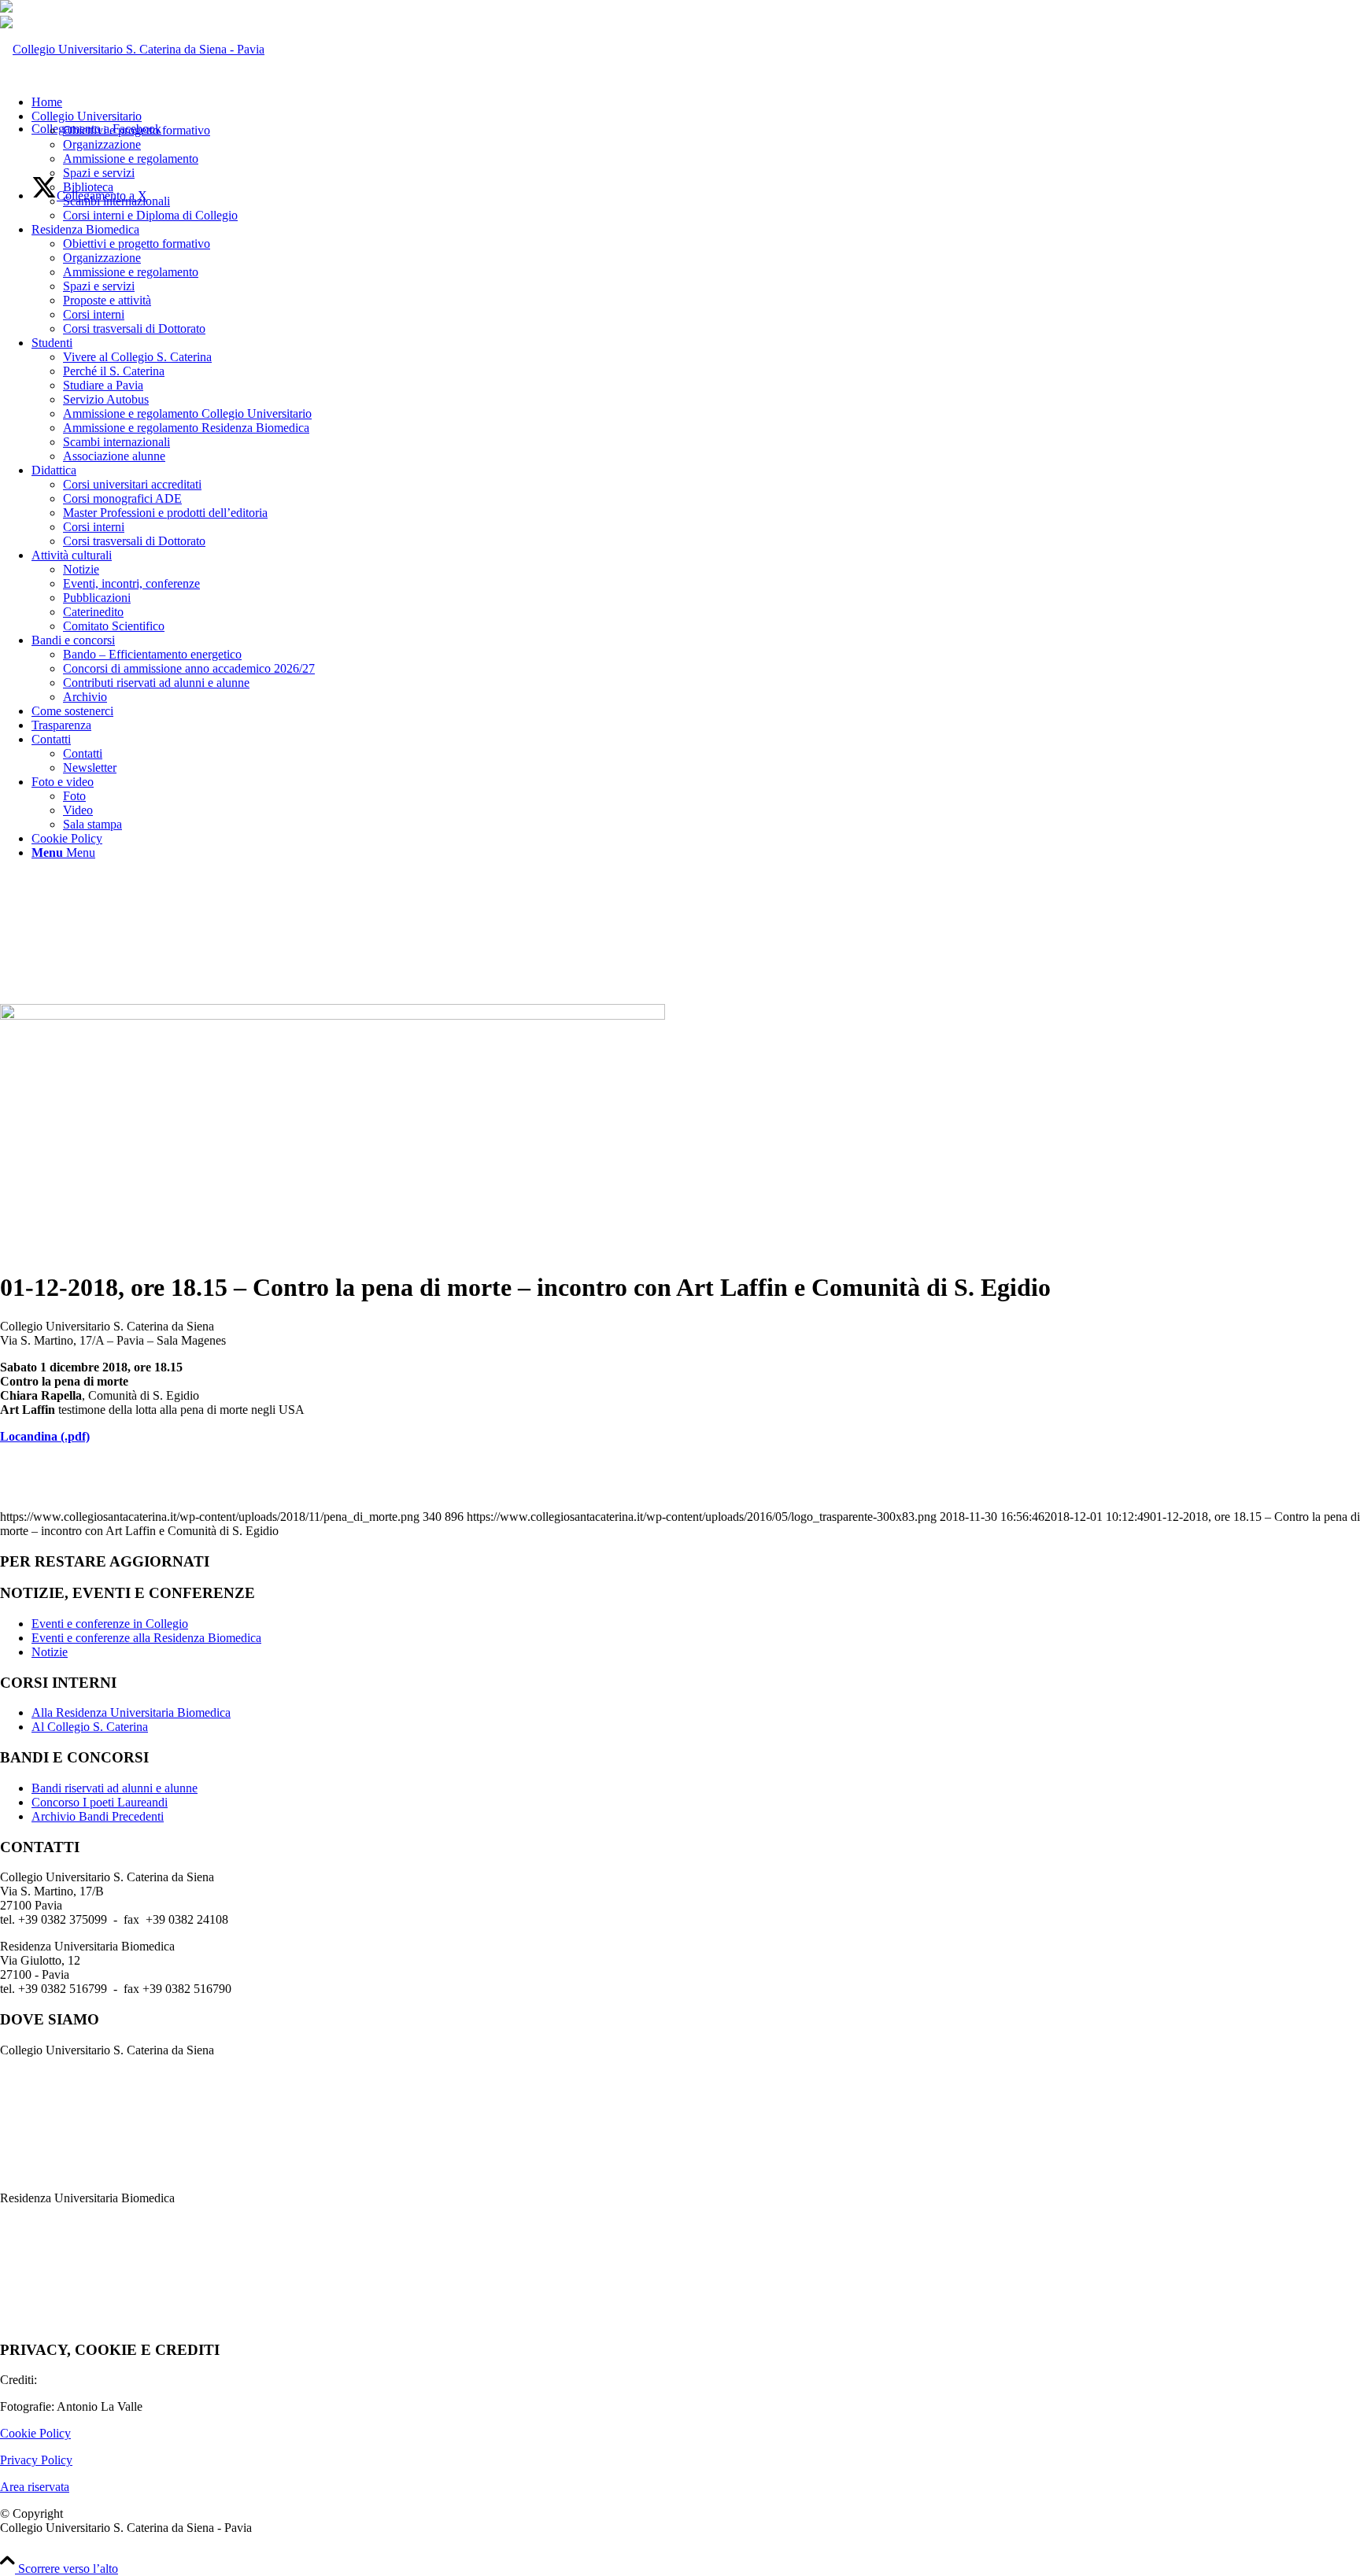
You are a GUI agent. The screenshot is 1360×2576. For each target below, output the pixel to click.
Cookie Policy (35, 2433)
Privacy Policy (36, 2460)
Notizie (50, 1652)
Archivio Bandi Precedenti (98, 1816)
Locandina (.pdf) (45, 1436)
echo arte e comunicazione (106, 2380)
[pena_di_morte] (333, 1015)
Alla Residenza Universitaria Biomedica (131, 1712)
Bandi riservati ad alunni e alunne (115, 1788)
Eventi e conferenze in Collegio (110, 1624)
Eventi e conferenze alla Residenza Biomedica (146, 1638)
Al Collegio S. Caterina (90, 1727)
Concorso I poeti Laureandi (100, 1802)
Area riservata (35, 2487)
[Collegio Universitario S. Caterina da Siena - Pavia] (132, 49)
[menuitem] (696, 102)
